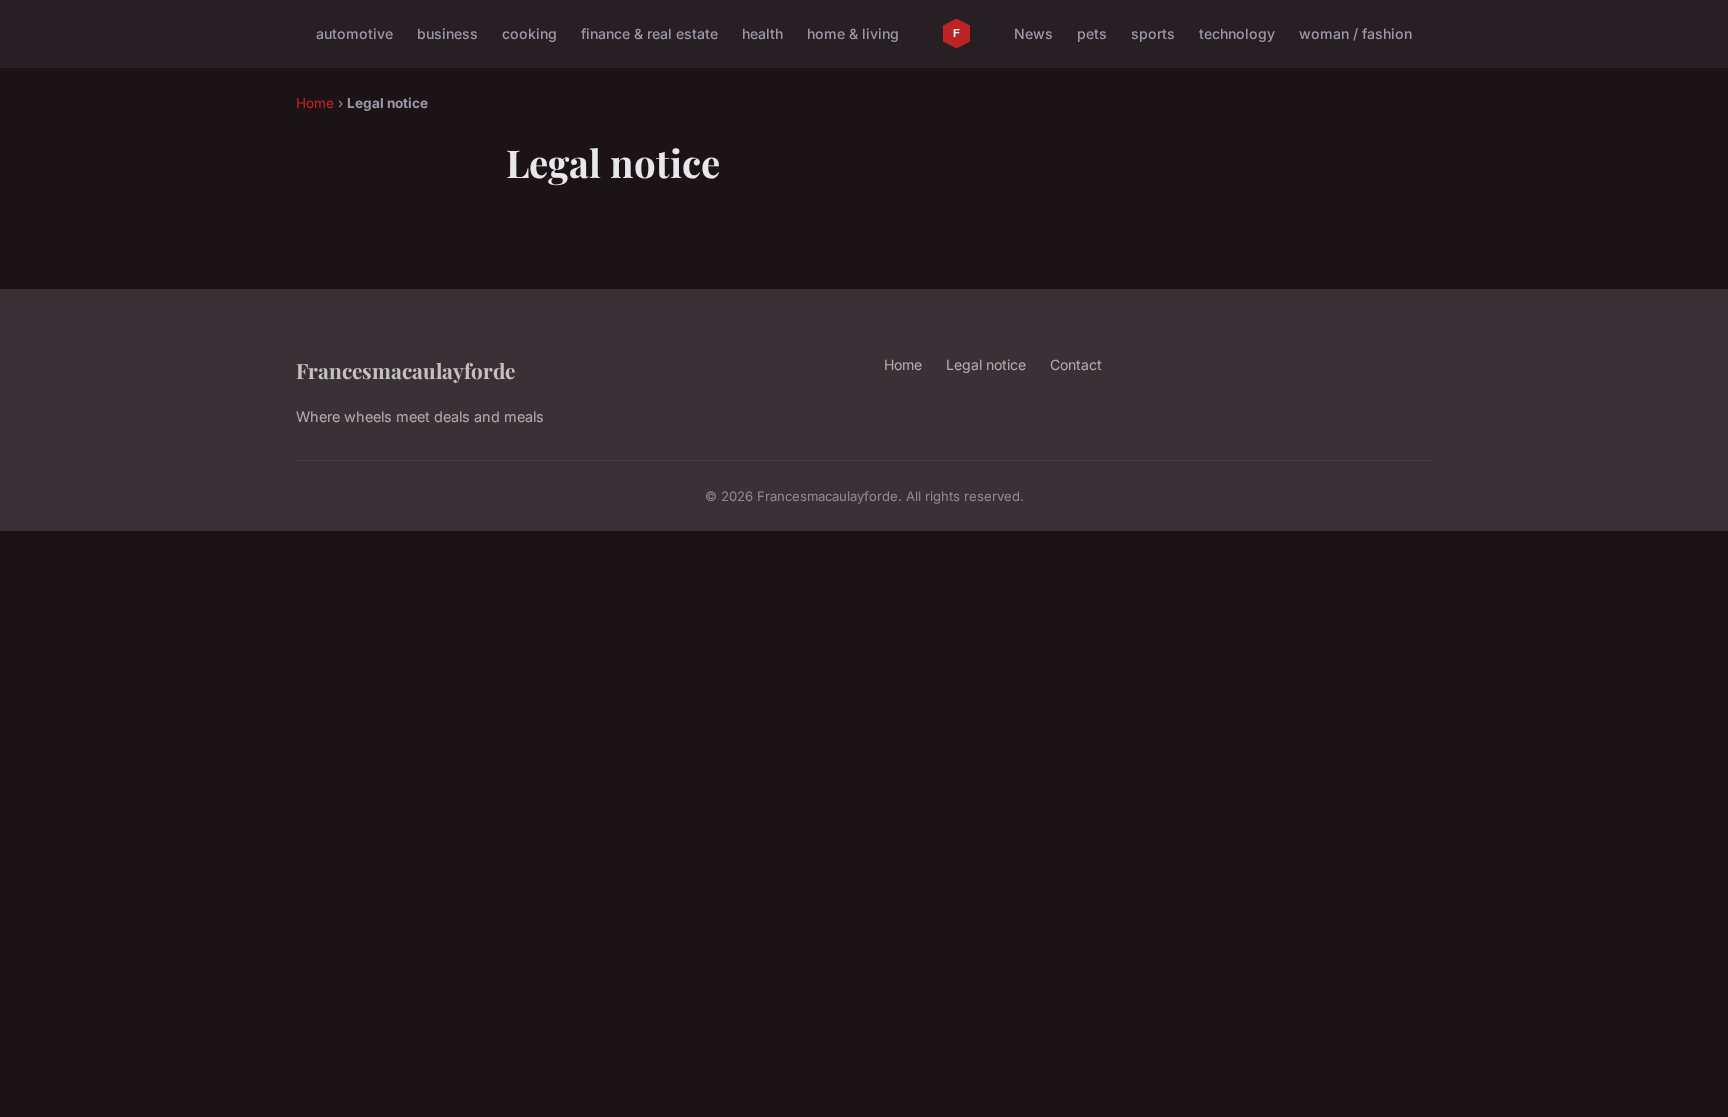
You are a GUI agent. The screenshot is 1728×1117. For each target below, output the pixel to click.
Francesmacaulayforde (405, 370)
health (762, 33)
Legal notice (986, 364)
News (1033, 33)
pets (1092, 33)
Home (315, 103)
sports (1153, 33)
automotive (354, 33)
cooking (529, 33)
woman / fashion (1355, 33)
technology (1237, 33)
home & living (853, 33)
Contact (1076, 364)
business (447, 33)
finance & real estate (649, 33)
